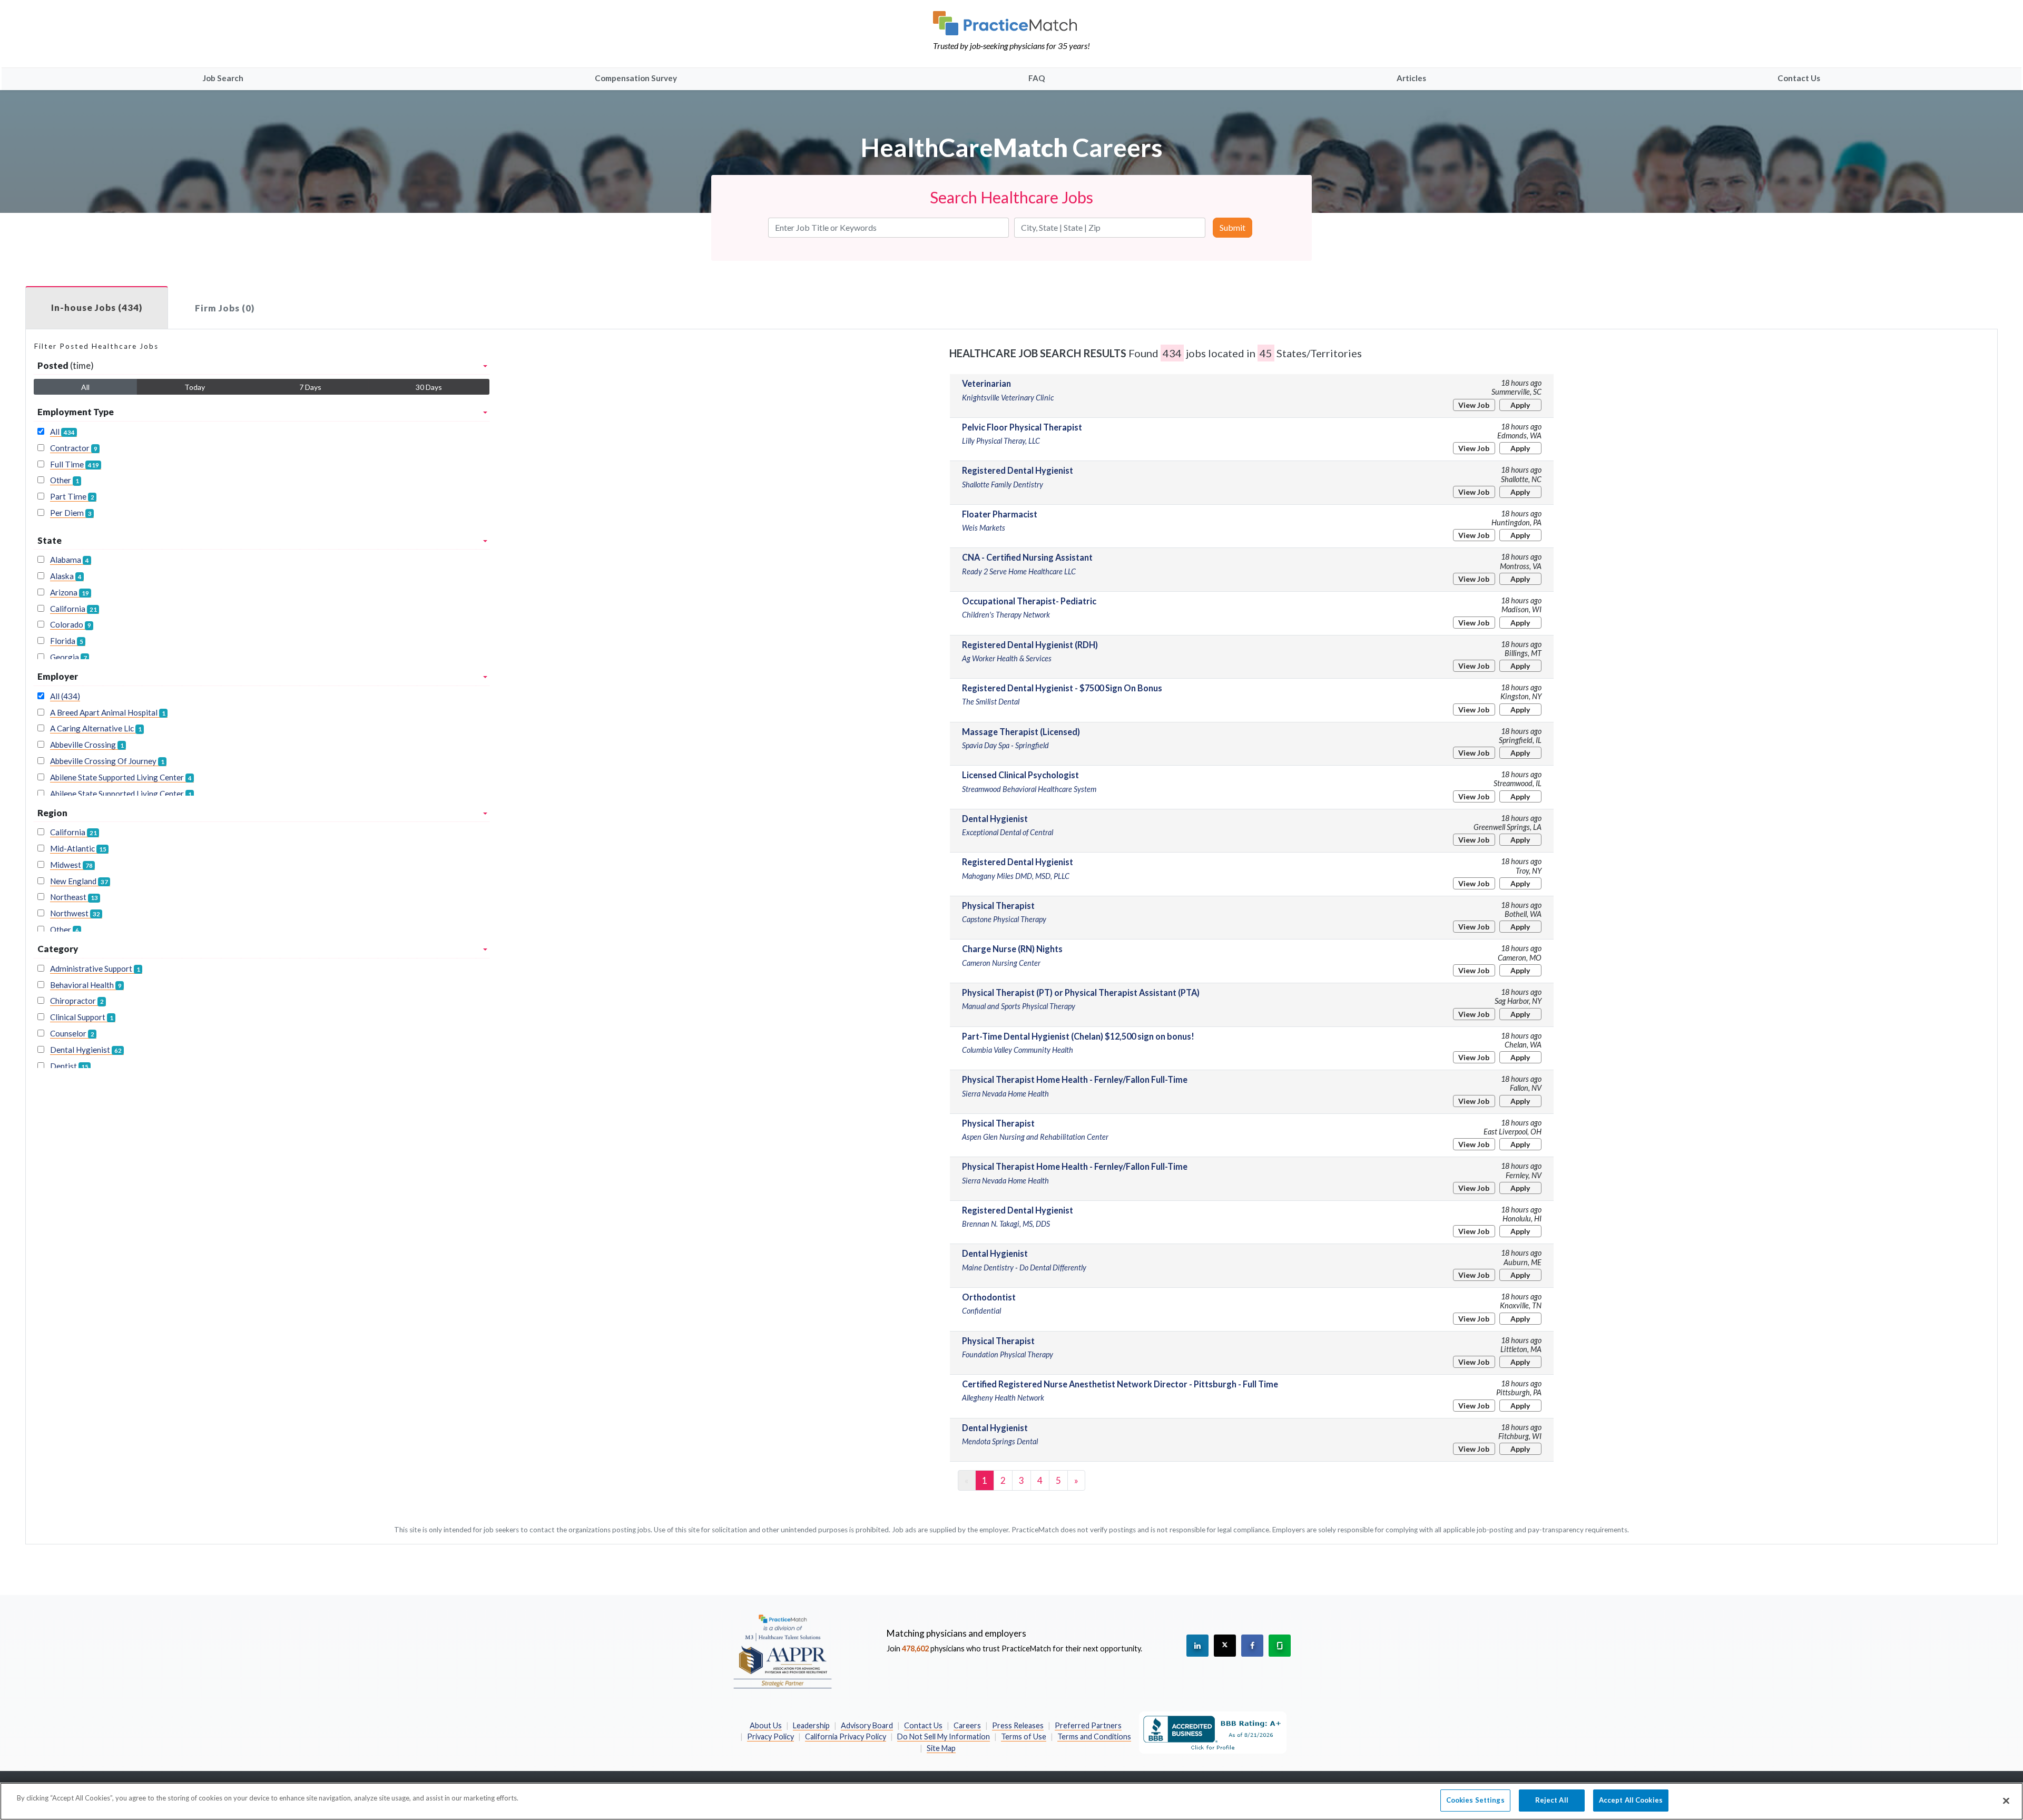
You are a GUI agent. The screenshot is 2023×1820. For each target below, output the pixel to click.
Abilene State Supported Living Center (121, 777)
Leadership (811, 1725)
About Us (766, 1725)
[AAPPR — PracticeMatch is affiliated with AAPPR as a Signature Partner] (782, 1651)
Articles (1411, 78)
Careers (967, 1725)
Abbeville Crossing (87, 745)
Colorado (71, 624)
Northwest (75, 913)
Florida (67, 641)
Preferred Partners (1088, 1725)
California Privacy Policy (846, 1736)
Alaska (66, 576)
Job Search (223, 78)
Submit (1233, 227)
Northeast (74, 897)
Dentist (69, 1066)
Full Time (75, 464)
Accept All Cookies (1631, 1800)
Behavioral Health (86, 985)
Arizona (70, 592)
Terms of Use (1024, 1736)
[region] (1011, 1801)
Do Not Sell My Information (944, 1736)
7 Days (310, 387)
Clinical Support (82, 1017)
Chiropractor (77, 1001)
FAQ (1037, 78)
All (85, 387)
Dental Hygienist (86, 1050)
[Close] (2006, 1801)
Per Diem (71, 513)
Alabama (70, 560)
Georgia (68, 657)
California (73, 609)
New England (79, 881)
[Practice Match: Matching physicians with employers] (1011, 23)
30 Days (429, 387)
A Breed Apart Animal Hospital (108, 712)
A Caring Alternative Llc (96, 728)
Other (65, 480)
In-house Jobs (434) (97, 307)
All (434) (65, 696)
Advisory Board (867, 1725)
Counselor (72, 1033)
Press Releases (1018, 1725)
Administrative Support (95, 968)
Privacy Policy (770, 1736)
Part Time (72, 496)
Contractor (74, 448)
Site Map (941, 1748)
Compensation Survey (636, 78)
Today (195, 387)
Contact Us (1799, 78)
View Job (1474, 405)
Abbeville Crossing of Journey (107, 761)
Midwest (71, 865)
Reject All (1552, 1800)
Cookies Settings (1475, 1800)
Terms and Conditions (1094, 1736)
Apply (1520, 405)
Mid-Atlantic (78, 848)
